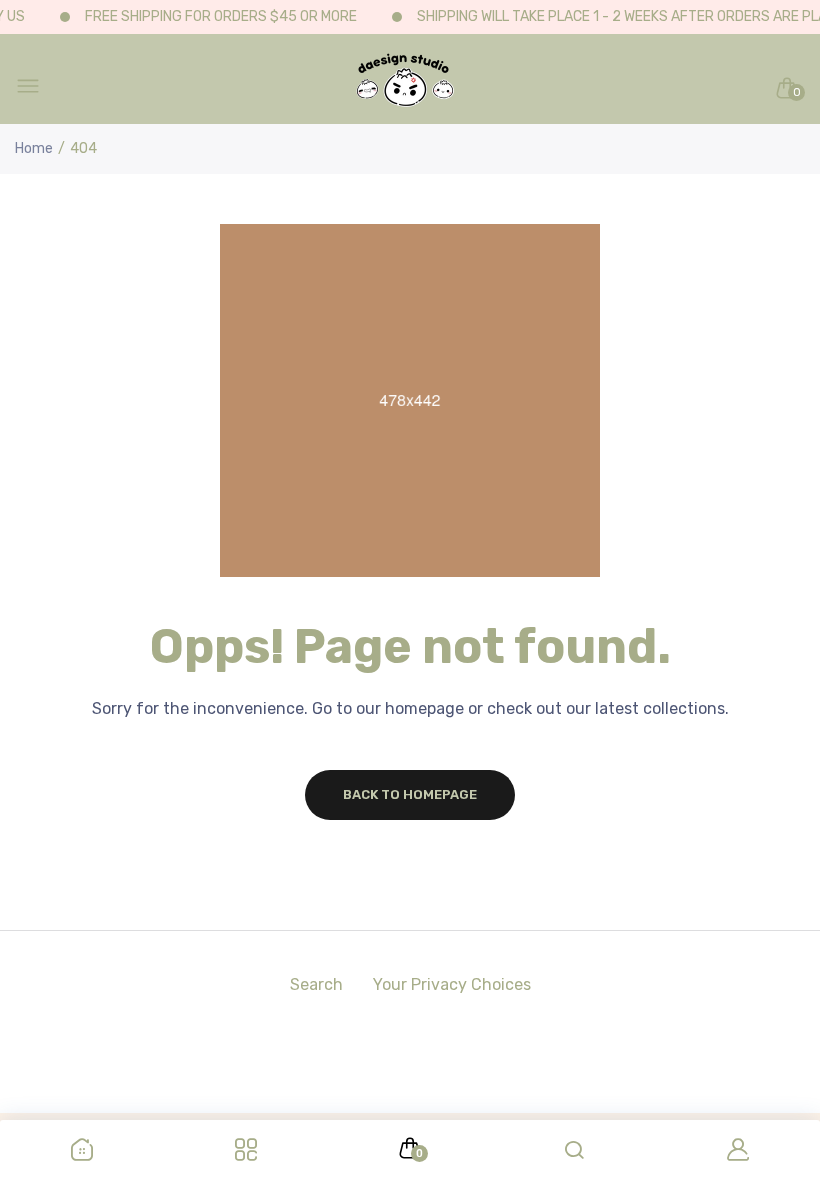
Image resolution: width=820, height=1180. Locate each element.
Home (34, 148)
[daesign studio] (405, 88)
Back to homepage (410, 794)
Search (316, 984)
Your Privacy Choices (452, 984)
